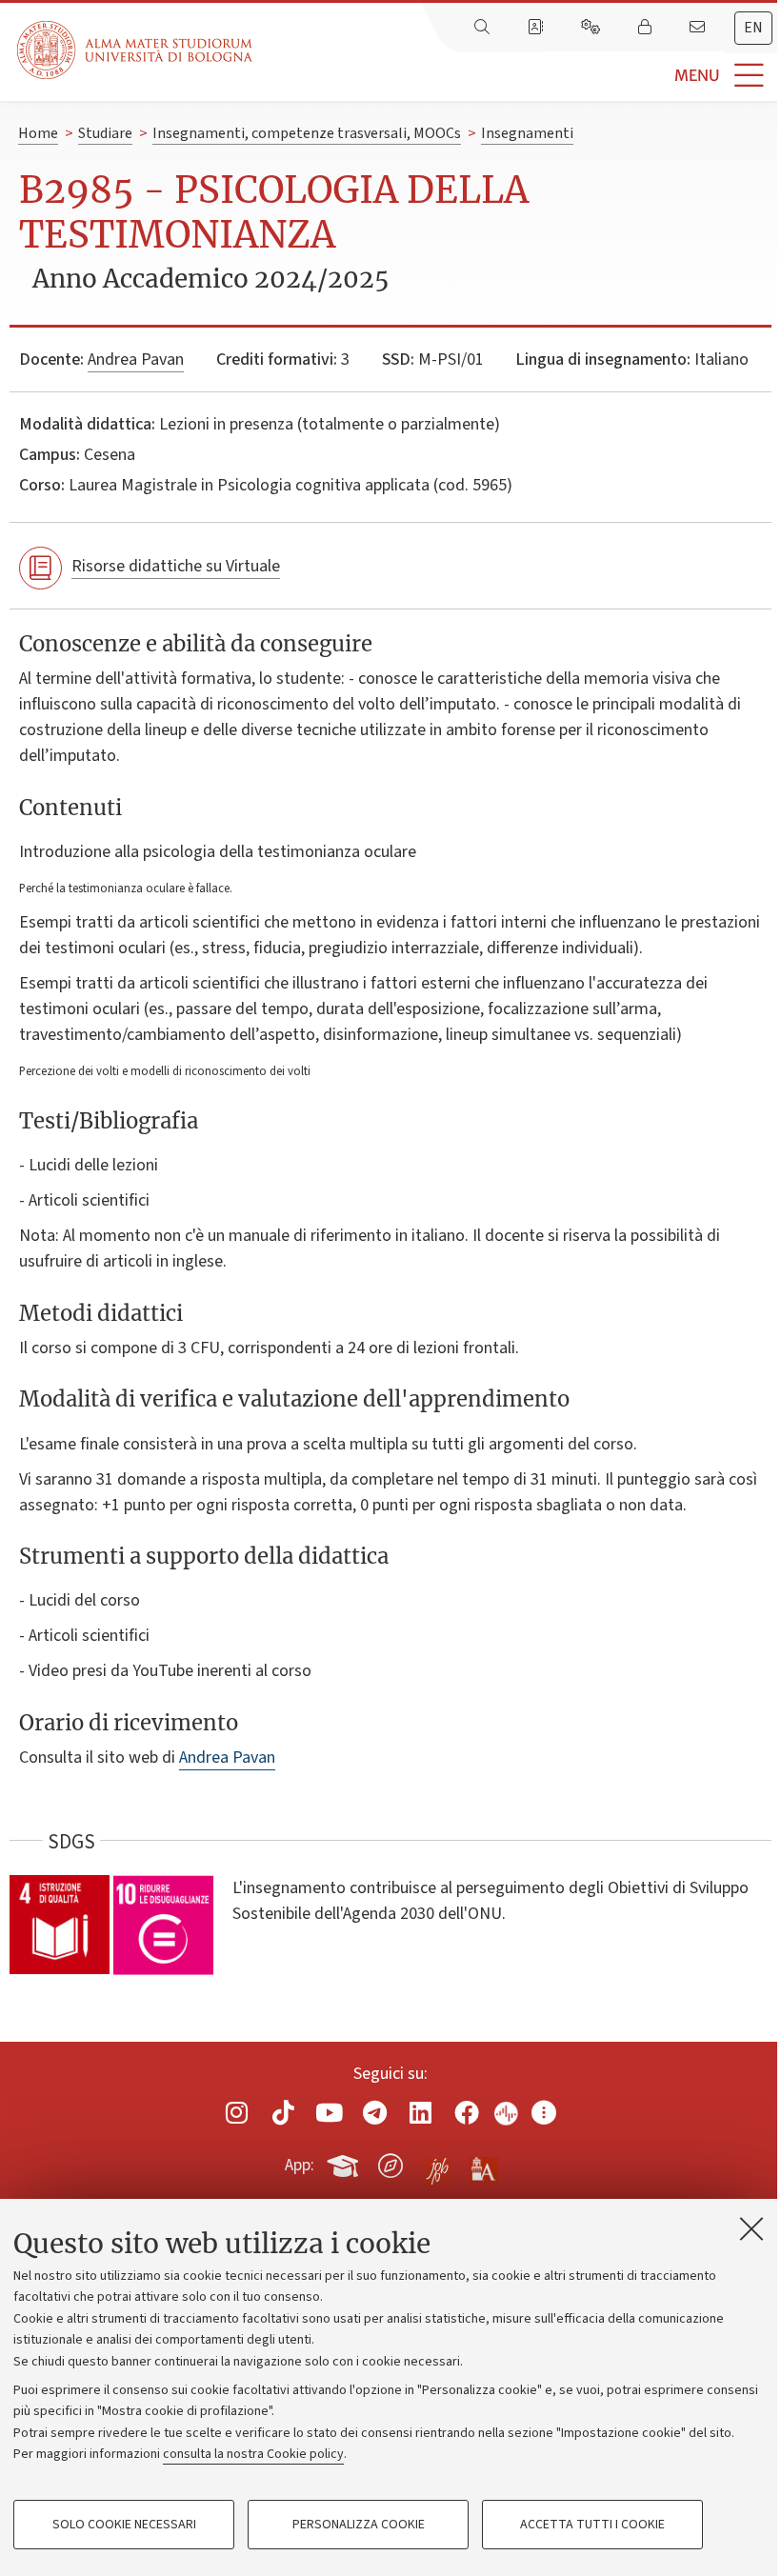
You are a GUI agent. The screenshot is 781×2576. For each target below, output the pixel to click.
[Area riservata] (647, 28)
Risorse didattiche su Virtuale (176, 566)
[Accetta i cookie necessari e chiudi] (751, 2228)
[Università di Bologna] (136, 50)
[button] (517, 76)
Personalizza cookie (359, 2525)
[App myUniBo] (345, 2163)
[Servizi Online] (592, 28)
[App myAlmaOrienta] (390, 2163)
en (753, 28)
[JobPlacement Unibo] (437, 2162)
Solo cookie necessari (124, 2525)
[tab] (753, 28)
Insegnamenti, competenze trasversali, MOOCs (307, 133)
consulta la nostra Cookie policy (253, 2454)
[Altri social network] (544, 2113)
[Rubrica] (537, 28)
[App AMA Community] (483, 2165)
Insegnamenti (527, 133)
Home (38, 133)
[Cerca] (484, 28)
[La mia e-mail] (699, 28)
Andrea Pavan (136, 359)
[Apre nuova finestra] (237, 2113)
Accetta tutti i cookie (592, 2525)
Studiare (105, 133)
